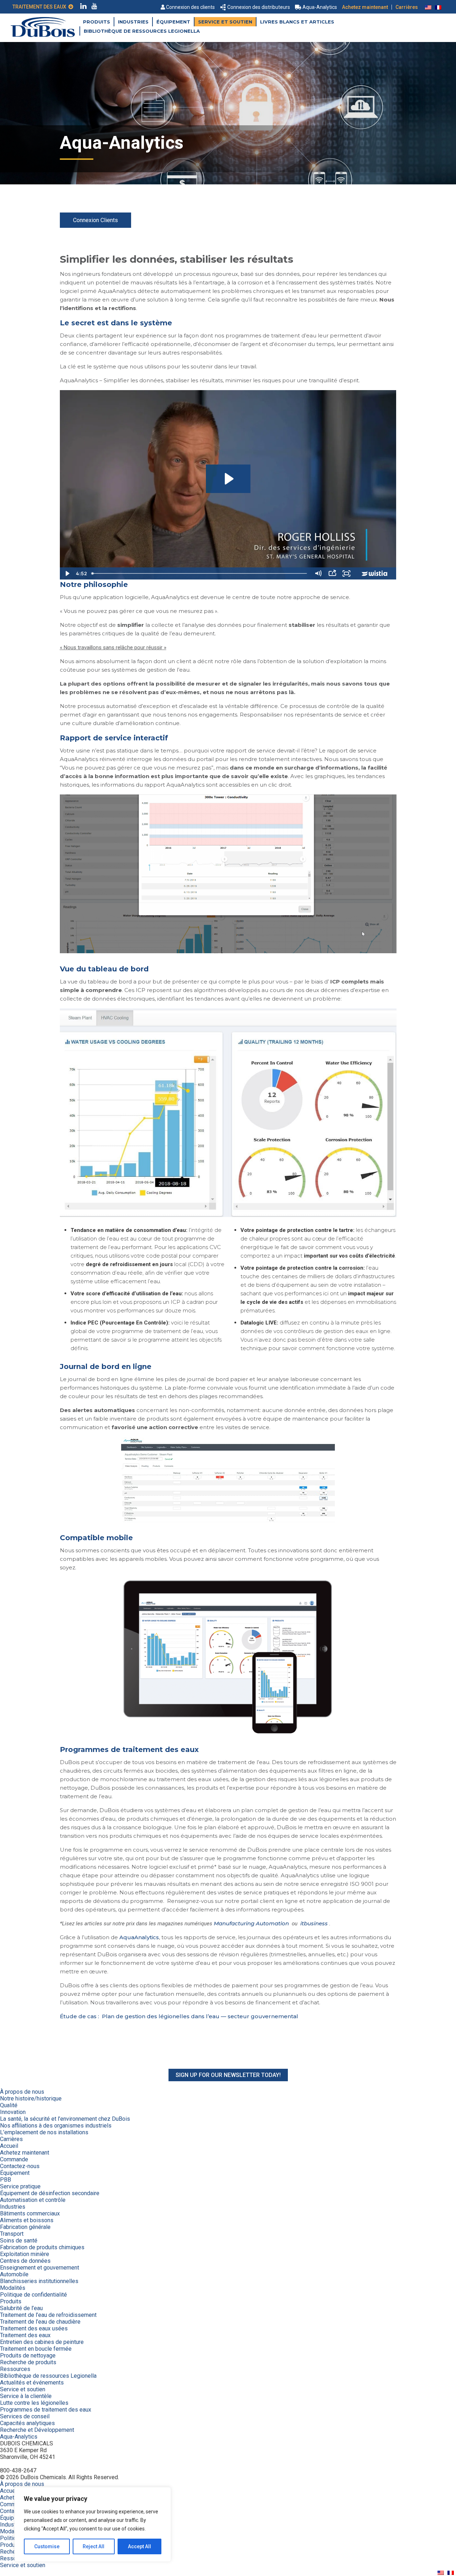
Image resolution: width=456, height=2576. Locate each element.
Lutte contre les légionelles (34, 2403)
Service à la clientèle (26, 2396)
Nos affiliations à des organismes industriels (56, 2126)
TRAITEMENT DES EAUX (40, 7)
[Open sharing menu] (332, 573)
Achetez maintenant (365, 7)
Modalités (13, 2288)
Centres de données (25, 2261)
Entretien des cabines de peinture (42, 2342)
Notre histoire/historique (31, 2098)
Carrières (407, 7)
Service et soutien (225, 22)
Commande (14, 2159)
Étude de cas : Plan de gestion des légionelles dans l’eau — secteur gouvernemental (179, 2016)
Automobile (14, 2274)
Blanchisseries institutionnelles (39, 2281)
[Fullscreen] (347, 573)
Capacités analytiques (27, 2423)
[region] (93, 2524)
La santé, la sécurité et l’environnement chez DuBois (65, 2119)
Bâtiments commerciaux (30, 2213)
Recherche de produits (28, 2362)
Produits (97, 22)
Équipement (173, 22)
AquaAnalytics (139, 1937)
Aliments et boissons (27, 2220)
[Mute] (318, 573)
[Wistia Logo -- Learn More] (375, 573)
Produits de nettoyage (28, 2355)
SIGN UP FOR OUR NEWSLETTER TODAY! (228, 2075)
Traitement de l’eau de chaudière (40, 2322)
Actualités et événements (32, 2383)
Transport (12, 2234)
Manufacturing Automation (251, 1923)
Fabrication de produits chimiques (42, 2247)
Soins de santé (19, 2241)
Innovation (13, 2112)
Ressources (15, 2369)
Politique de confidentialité (33, 2295)
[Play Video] (67, 573)
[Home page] (43, 35)
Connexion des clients (190, 7)
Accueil (9, 2146)
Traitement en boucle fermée (36, 2349)
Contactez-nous (20, 2166)
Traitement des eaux (25, 2335)
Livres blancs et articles (297, 22)
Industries (133, 22)
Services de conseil (25, 2416)
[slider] (200, 573)
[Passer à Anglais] (428, 7)
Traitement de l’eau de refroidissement (48, 2315)
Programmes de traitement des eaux (46, 2410)
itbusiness (314, 1923)
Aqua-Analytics (320, 7)
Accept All (139, 2546)
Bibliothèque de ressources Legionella (142, 31)
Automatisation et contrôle (33, 2200)
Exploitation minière (25, 2254)
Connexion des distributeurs (259, 7)
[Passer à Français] (438, 7)
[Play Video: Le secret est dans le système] (228, 479)
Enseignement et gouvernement (40, 2268)
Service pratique (20, 2186)
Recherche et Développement (37, 2430)
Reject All (94, 2546)
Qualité (9, 2105)
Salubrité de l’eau (21, 2308)
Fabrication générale (25, 2227)
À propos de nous (22, 2092)
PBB (6, 2180)
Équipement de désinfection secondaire (50, 2193)
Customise (47, 2546)
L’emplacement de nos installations (44, 2132)
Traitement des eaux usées (34, 2328)
